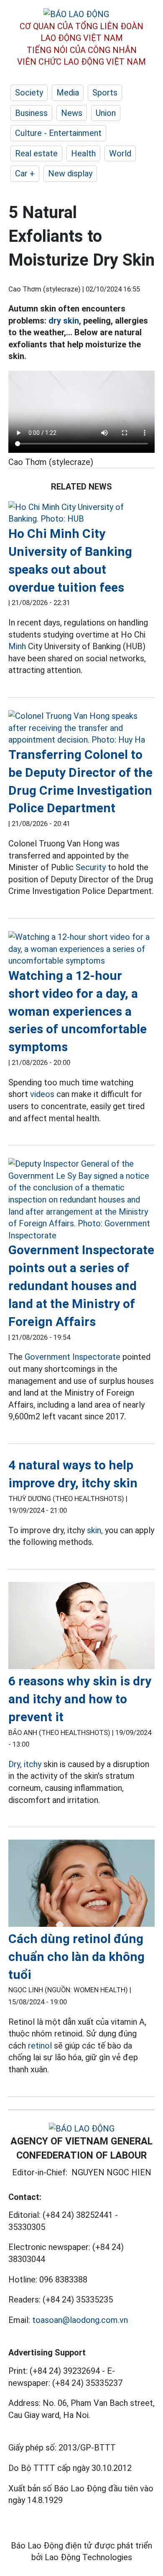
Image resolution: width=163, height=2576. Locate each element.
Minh (17, 646)
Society (29, 93)
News (72, 113)
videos (42, 1094)
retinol (41, 2046)
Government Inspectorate (73, 1357)
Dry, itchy (25, 1764)
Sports (105, 93)
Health (83, 153)
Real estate (36, 153)
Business (31, 113)
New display (70, 173)
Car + (25, 173)
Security (91, 867)
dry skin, (65, 321)
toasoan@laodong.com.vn (80, 2320)
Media (68, 93)
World (120, 153)
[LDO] (81, 513)
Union (106, 113)
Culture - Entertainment (58, 133)
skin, (95, 1530)
